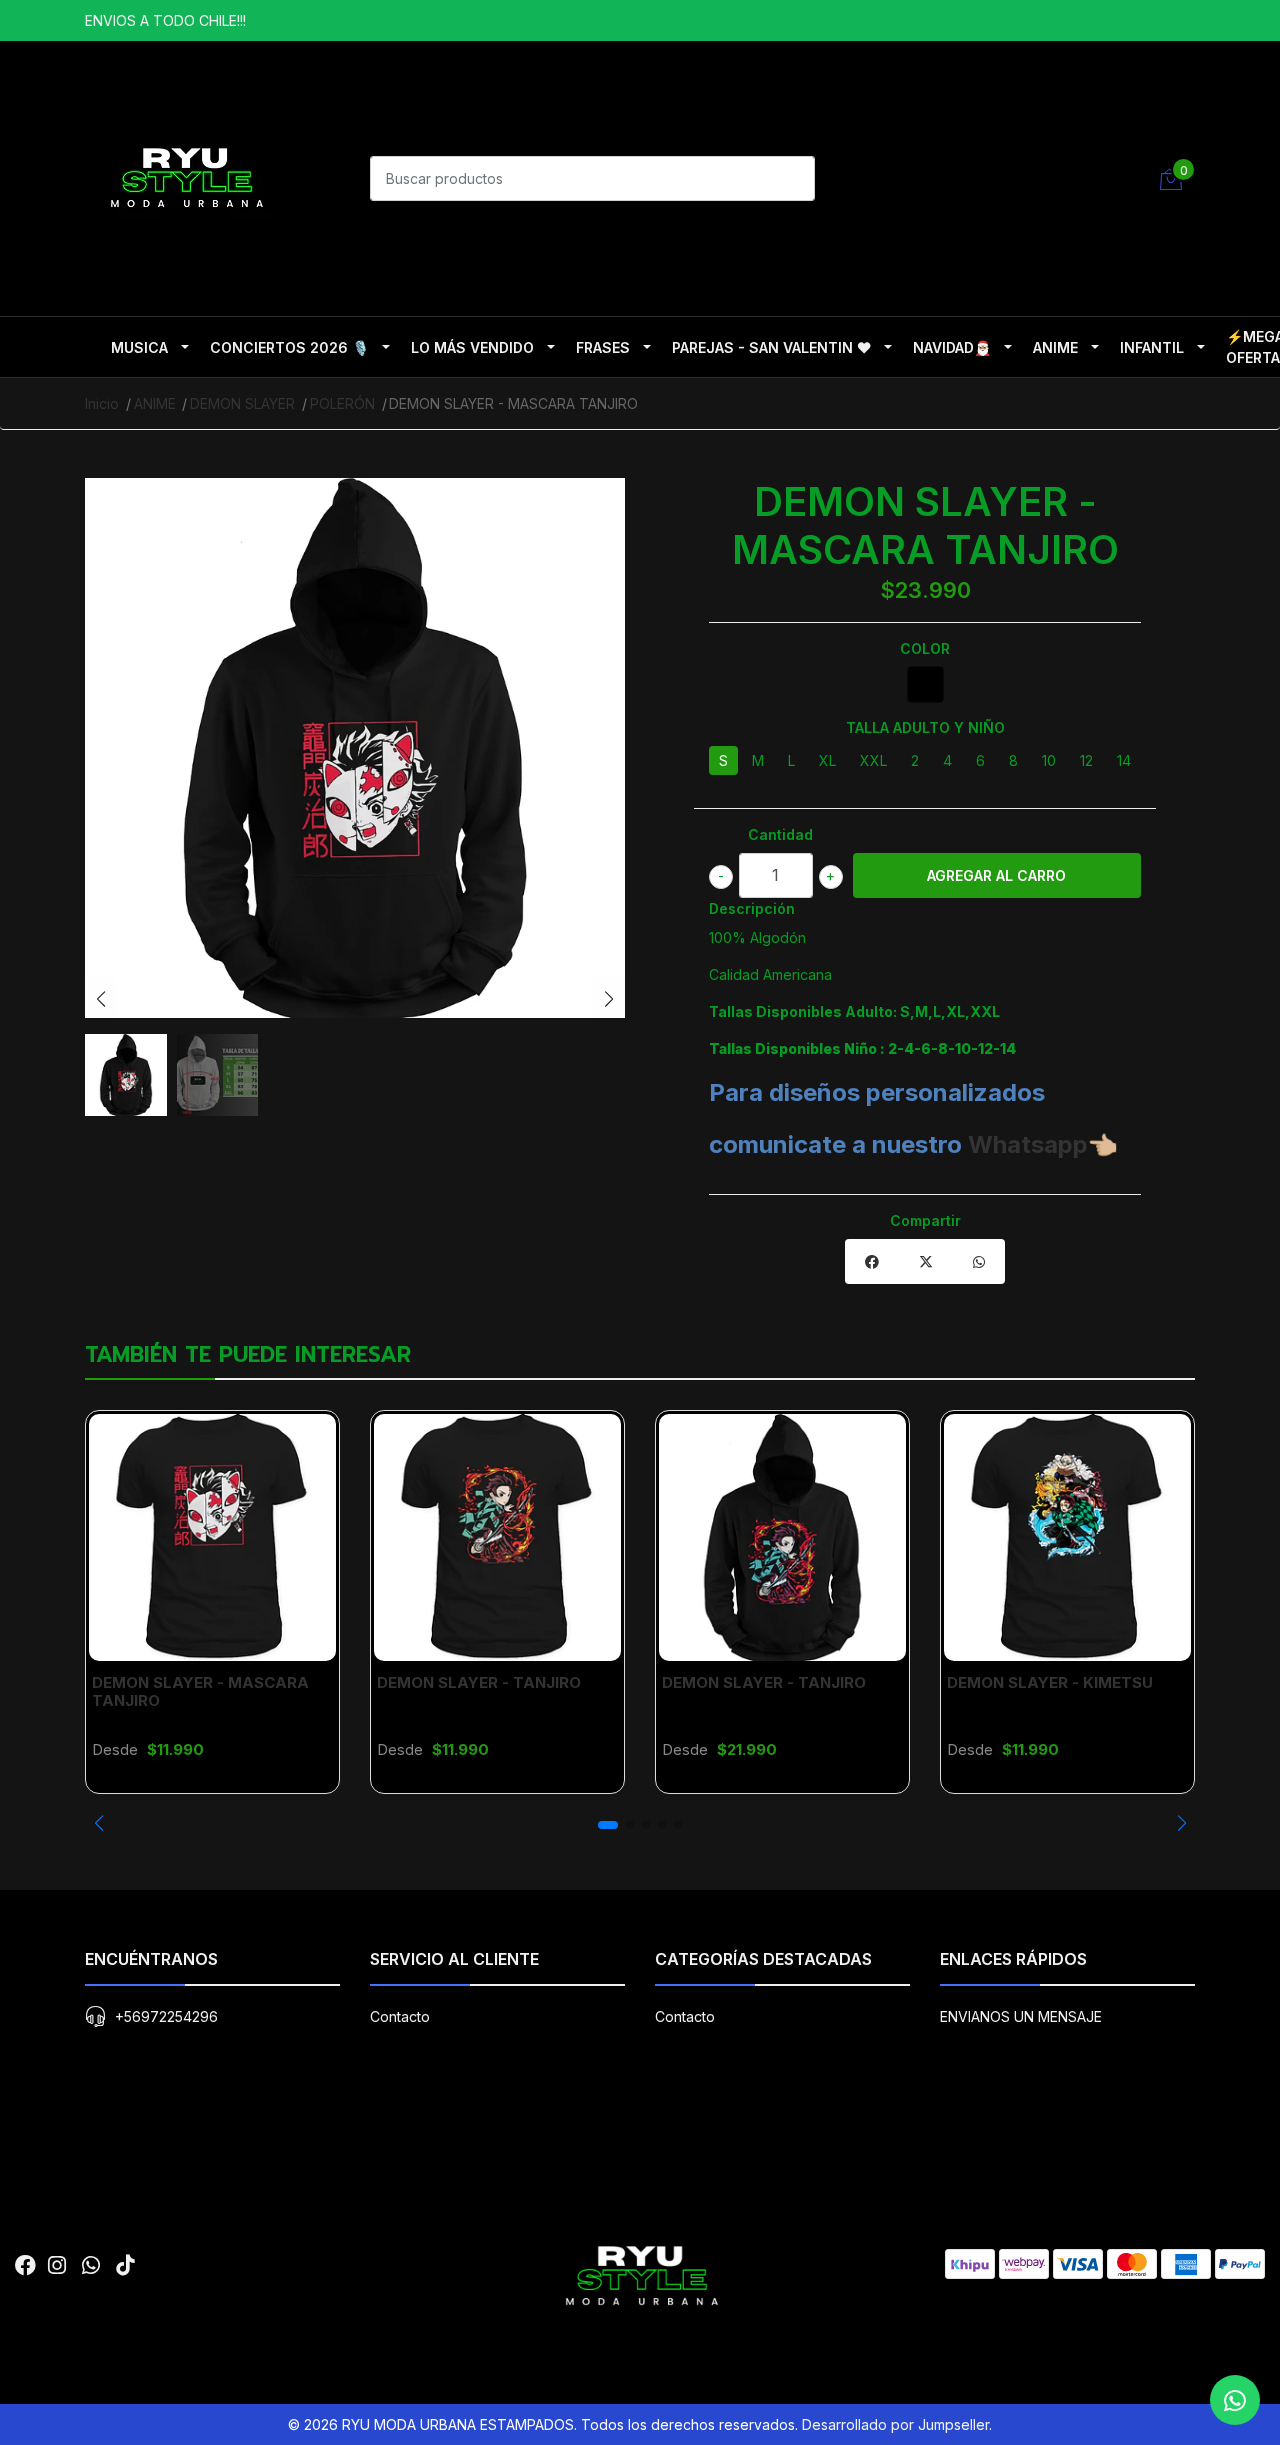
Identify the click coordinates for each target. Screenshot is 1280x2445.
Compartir (925, 1220)
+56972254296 (166, 2016)
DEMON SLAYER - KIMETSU (1050, 1682)
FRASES (603, 347)
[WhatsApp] (91, 2265)
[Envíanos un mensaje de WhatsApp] (1235, 2400)
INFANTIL (1152, 347)
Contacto (400, 2016)
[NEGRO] (925, 684)
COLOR (925, 648)
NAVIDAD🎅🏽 (952, 347)
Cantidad (780, 834)
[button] (98, 1823)
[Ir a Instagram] (57, 2265)
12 (1086, 760)
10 (1049, 760)
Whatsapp (1028, 1144)
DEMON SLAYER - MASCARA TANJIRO (200, 1691)
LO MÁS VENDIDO (472, 347)
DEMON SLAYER (242, 403)
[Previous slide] (101, 999)
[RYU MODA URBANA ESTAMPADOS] (185, 176)
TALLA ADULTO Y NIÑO (925, 727)
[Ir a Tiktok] (125, 2265)
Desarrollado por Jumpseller (895, 2424)
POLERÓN (342, 403)
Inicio (102, 403)
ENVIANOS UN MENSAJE (1021, 2016)
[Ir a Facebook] (25, 2265)
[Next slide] (609, 999)
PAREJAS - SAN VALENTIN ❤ (771, 347)
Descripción (752, 908)
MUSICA (139, 347)
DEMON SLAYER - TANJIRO (479, 1682)
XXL (873, 760)
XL (827, 760)
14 (1124, 760)
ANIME (1055, 347)
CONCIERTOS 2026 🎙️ (289, 347)
